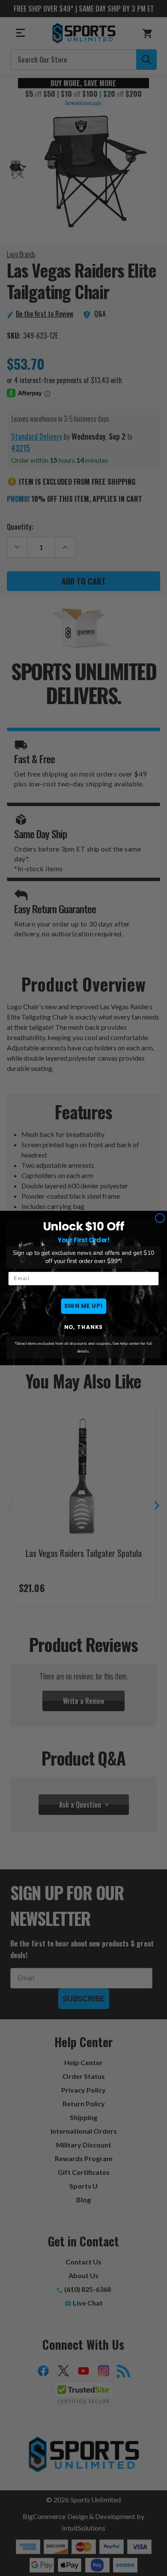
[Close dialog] (160, 1218)
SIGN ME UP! (84, 1306)
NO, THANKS (84, 1327)
